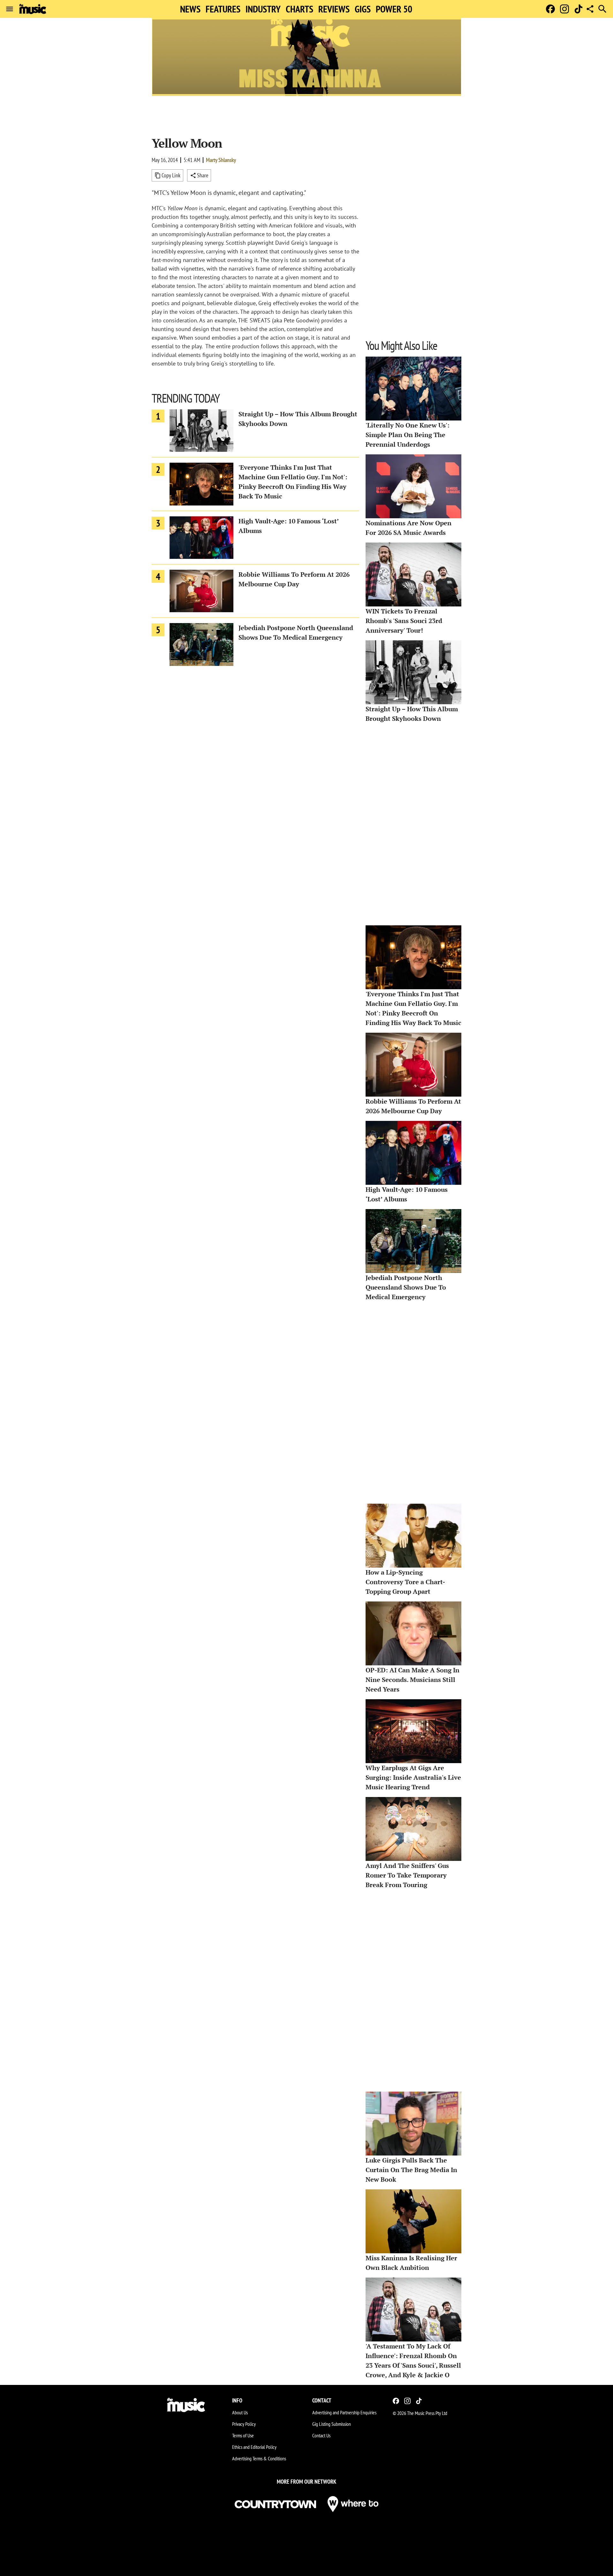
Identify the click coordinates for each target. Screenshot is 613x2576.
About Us (240, 2412)
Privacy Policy (244, 2424)
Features (223, 9)
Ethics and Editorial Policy (254, 2447)
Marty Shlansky (221, 160)
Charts (299, 9)
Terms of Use (243, 2435)
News (190, 9)
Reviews (334, 9)
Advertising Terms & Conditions (259, 2458)
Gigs (363, 9)
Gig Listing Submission (332, 2424)
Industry (263, 9)
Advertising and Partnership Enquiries (344, 2412)
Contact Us (321, 2435)
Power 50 (394, 9)
